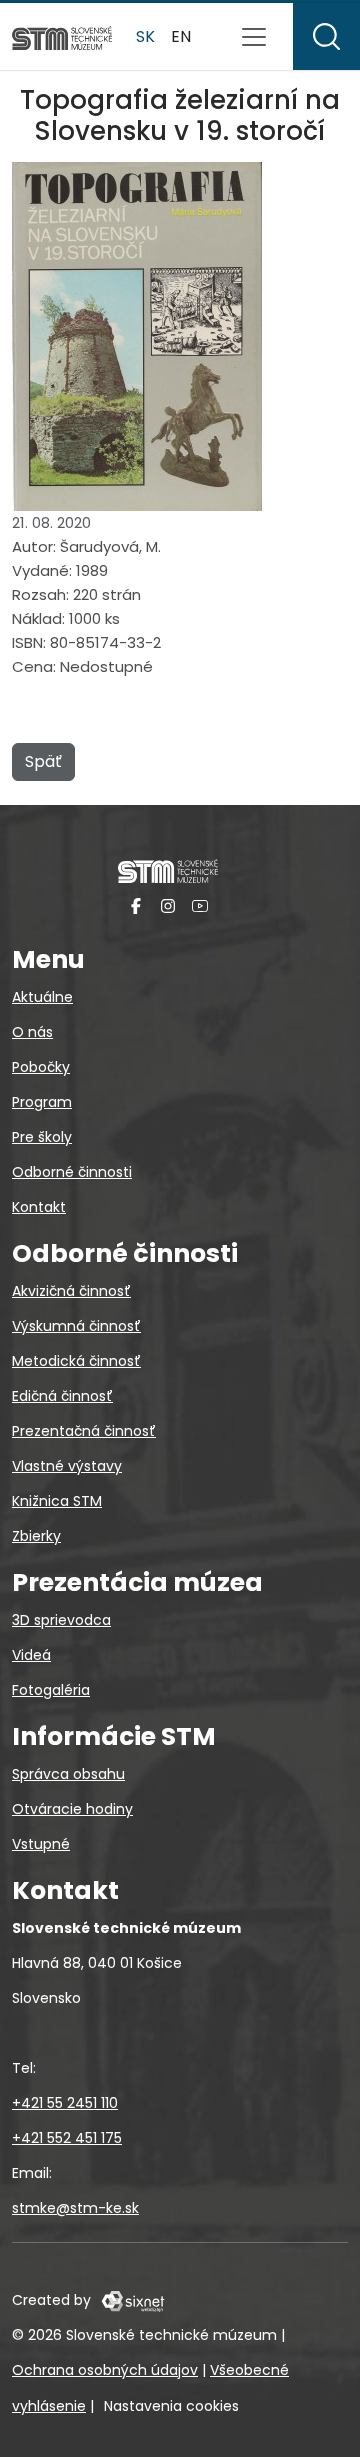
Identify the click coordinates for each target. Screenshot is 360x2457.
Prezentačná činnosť (84, 1431)
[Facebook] (136, 905)
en (181, 36)
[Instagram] (168, 905)
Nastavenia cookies (171, 2406)
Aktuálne (42, 997)
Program (42, 1102)
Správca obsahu (68, 1774)
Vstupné (41, 1844)
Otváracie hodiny (72, 1809)
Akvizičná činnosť (71, 1291)
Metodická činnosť (76, 1361)
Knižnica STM (57, 1501)
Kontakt (39, 1207)
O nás (32, 1032)
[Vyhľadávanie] (326, 36)
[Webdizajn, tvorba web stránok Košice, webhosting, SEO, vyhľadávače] (131, 2300)
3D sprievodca (61, 1620)
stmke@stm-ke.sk (75, 2208)
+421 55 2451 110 (65, 2103)
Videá (31, 1655)
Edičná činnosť (62, 1396)
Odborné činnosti (72, 1172)
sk (145, 36)
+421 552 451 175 (67, 2138)
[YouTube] (200, 905)
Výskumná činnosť (76, 1326)
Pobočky (41, 1067)
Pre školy (42, 1137)
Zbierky (36, 1536)
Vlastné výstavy (67, 1466)
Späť (43, 761)
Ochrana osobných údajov (105, 2370)
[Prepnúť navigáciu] (254, 37)
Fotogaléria (51, 1690)
